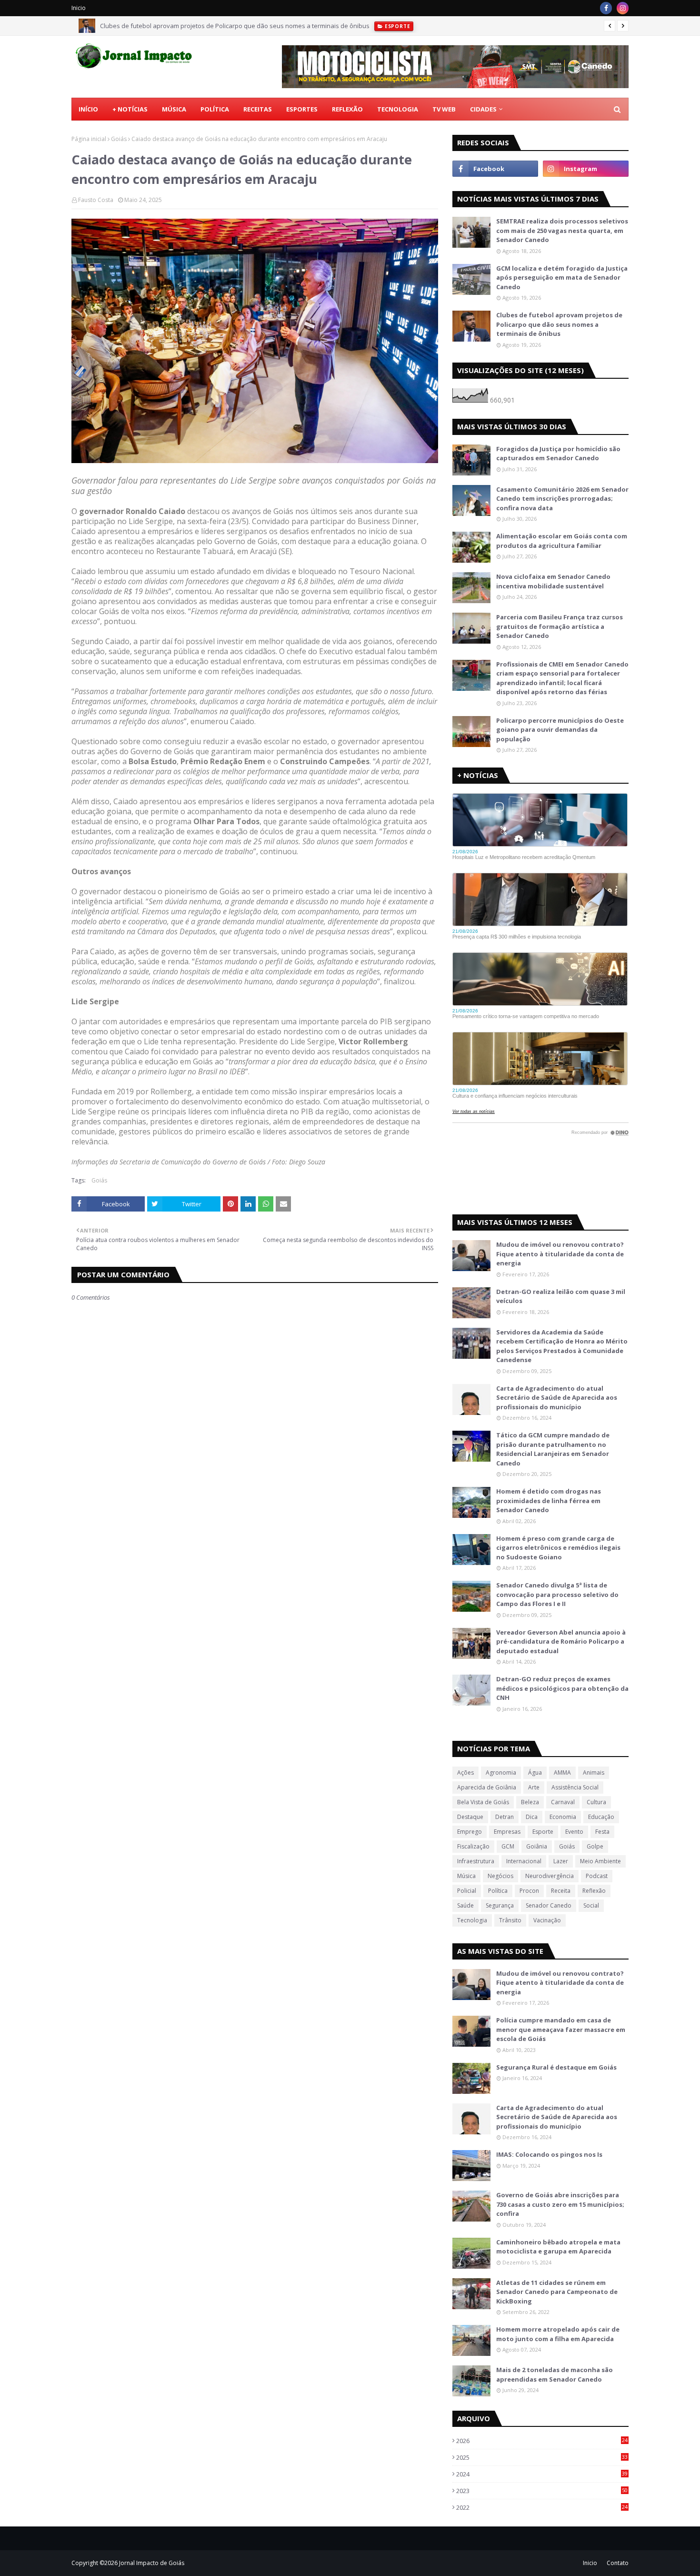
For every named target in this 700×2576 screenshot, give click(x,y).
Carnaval (563, 1802)
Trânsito (510, 1920)
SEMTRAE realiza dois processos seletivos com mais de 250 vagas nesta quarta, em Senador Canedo (562, 230)
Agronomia (501, 1773)
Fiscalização (473, 1846)
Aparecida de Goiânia (487, 1787)
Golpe (595, 1846)
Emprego (470, 1832)
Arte (534, 1787)
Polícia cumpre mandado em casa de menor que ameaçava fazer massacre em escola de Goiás (561, 2029)
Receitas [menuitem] (258, 109)
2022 (542, 2507)
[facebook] (606, 8)
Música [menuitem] (174, 109)
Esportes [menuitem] (302, 109)
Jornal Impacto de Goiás (152, 2563)
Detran (505, 1817)
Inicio (79, 8)
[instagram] (623, 8)
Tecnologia (472, 1920)
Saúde (465, 1905)
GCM (508, 1846)
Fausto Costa (96, 200)
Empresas (507, 1832)
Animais (594, 1773)
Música (466, 1876)
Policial (467, 1891)
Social (591, 1905)
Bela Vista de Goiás (483, 1802)
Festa (602, 1832)
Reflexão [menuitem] (347, 109)
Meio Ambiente (600, 1861)
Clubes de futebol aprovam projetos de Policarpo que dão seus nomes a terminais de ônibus (235, 26)
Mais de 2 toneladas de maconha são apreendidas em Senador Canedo (555, 2374)
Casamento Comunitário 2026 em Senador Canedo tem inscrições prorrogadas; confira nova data (562, 499)
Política (498, 1891)
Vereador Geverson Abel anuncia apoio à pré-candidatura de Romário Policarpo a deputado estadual (561, 1642)
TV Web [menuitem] (444, 109)
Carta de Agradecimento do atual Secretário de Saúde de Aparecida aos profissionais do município (557, 1398)
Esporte (543, 1832)
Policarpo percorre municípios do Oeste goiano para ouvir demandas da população (560, 730)
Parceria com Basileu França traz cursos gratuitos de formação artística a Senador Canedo (560, 626)
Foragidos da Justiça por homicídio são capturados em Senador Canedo (558, 454)
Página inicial (89, 139)
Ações (465, 1773)
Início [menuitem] (88, 109)
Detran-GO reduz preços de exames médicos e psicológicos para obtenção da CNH (562, 1688)
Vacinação (547, 1920)
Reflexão (594, 1891)
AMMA (562, 1773)
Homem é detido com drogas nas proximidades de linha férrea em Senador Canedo (549, 1500)
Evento (574, 1832)
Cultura (596, 1802)
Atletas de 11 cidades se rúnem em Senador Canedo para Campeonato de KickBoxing (557, 2292)
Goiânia (537, 1846)
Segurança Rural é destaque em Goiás (556, 2067)
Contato (618, 2563)
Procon (529, 1891)
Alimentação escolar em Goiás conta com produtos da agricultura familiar (562, 541)
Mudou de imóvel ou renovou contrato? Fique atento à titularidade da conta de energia (560, 1254)
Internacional (524, 1861)
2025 (542, 2457)
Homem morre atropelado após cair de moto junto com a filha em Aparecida (558, 2334)
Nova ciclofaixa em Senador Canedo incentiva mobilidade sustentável (553, 581)
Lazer (561, 1861)
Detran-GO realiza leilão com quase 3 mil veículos (561, 1296)
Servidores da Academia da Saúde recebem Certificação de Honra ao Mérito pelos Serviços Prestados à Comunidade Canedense (562, 1346)
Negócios (500, 1876)
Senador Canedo (549, 1905)
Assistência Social (575, 1787)
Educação (601, 1817)
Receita (561, 1891)
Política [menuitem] (215, 109)
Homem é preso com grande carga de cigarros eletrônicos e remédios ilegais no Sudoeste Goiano (558, 1548)
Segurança (500, 1905)
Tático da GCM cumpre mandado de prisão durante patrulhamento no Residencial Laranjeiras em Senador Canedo (553, 1449)
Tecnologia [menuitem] (398, 109)
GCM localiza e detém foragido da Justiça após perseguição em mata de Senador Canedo (562, 278)
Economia (563, 1817)
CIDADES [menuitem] (483, 109)
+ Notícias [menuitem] (130, 109)
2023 (542, 2491)
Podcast (597, 1876)
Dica (532, 1817)
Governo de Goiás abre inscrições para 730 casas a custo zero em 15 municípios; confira (560, 2204)
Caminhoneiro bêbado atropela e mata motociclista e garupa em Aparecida (558, 2247)
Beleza (530, 1802)
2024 (542, 2474)
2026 (542, 2441)
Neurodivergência (550, 1876)
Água (535, 1773)
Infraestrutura (476, 1861)
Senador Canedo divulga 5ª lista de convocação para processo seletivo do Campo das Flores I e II (557, 1594)
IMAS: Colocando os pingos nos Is (549, 2154)
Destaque (470, 1817)
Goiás (119, 139)
